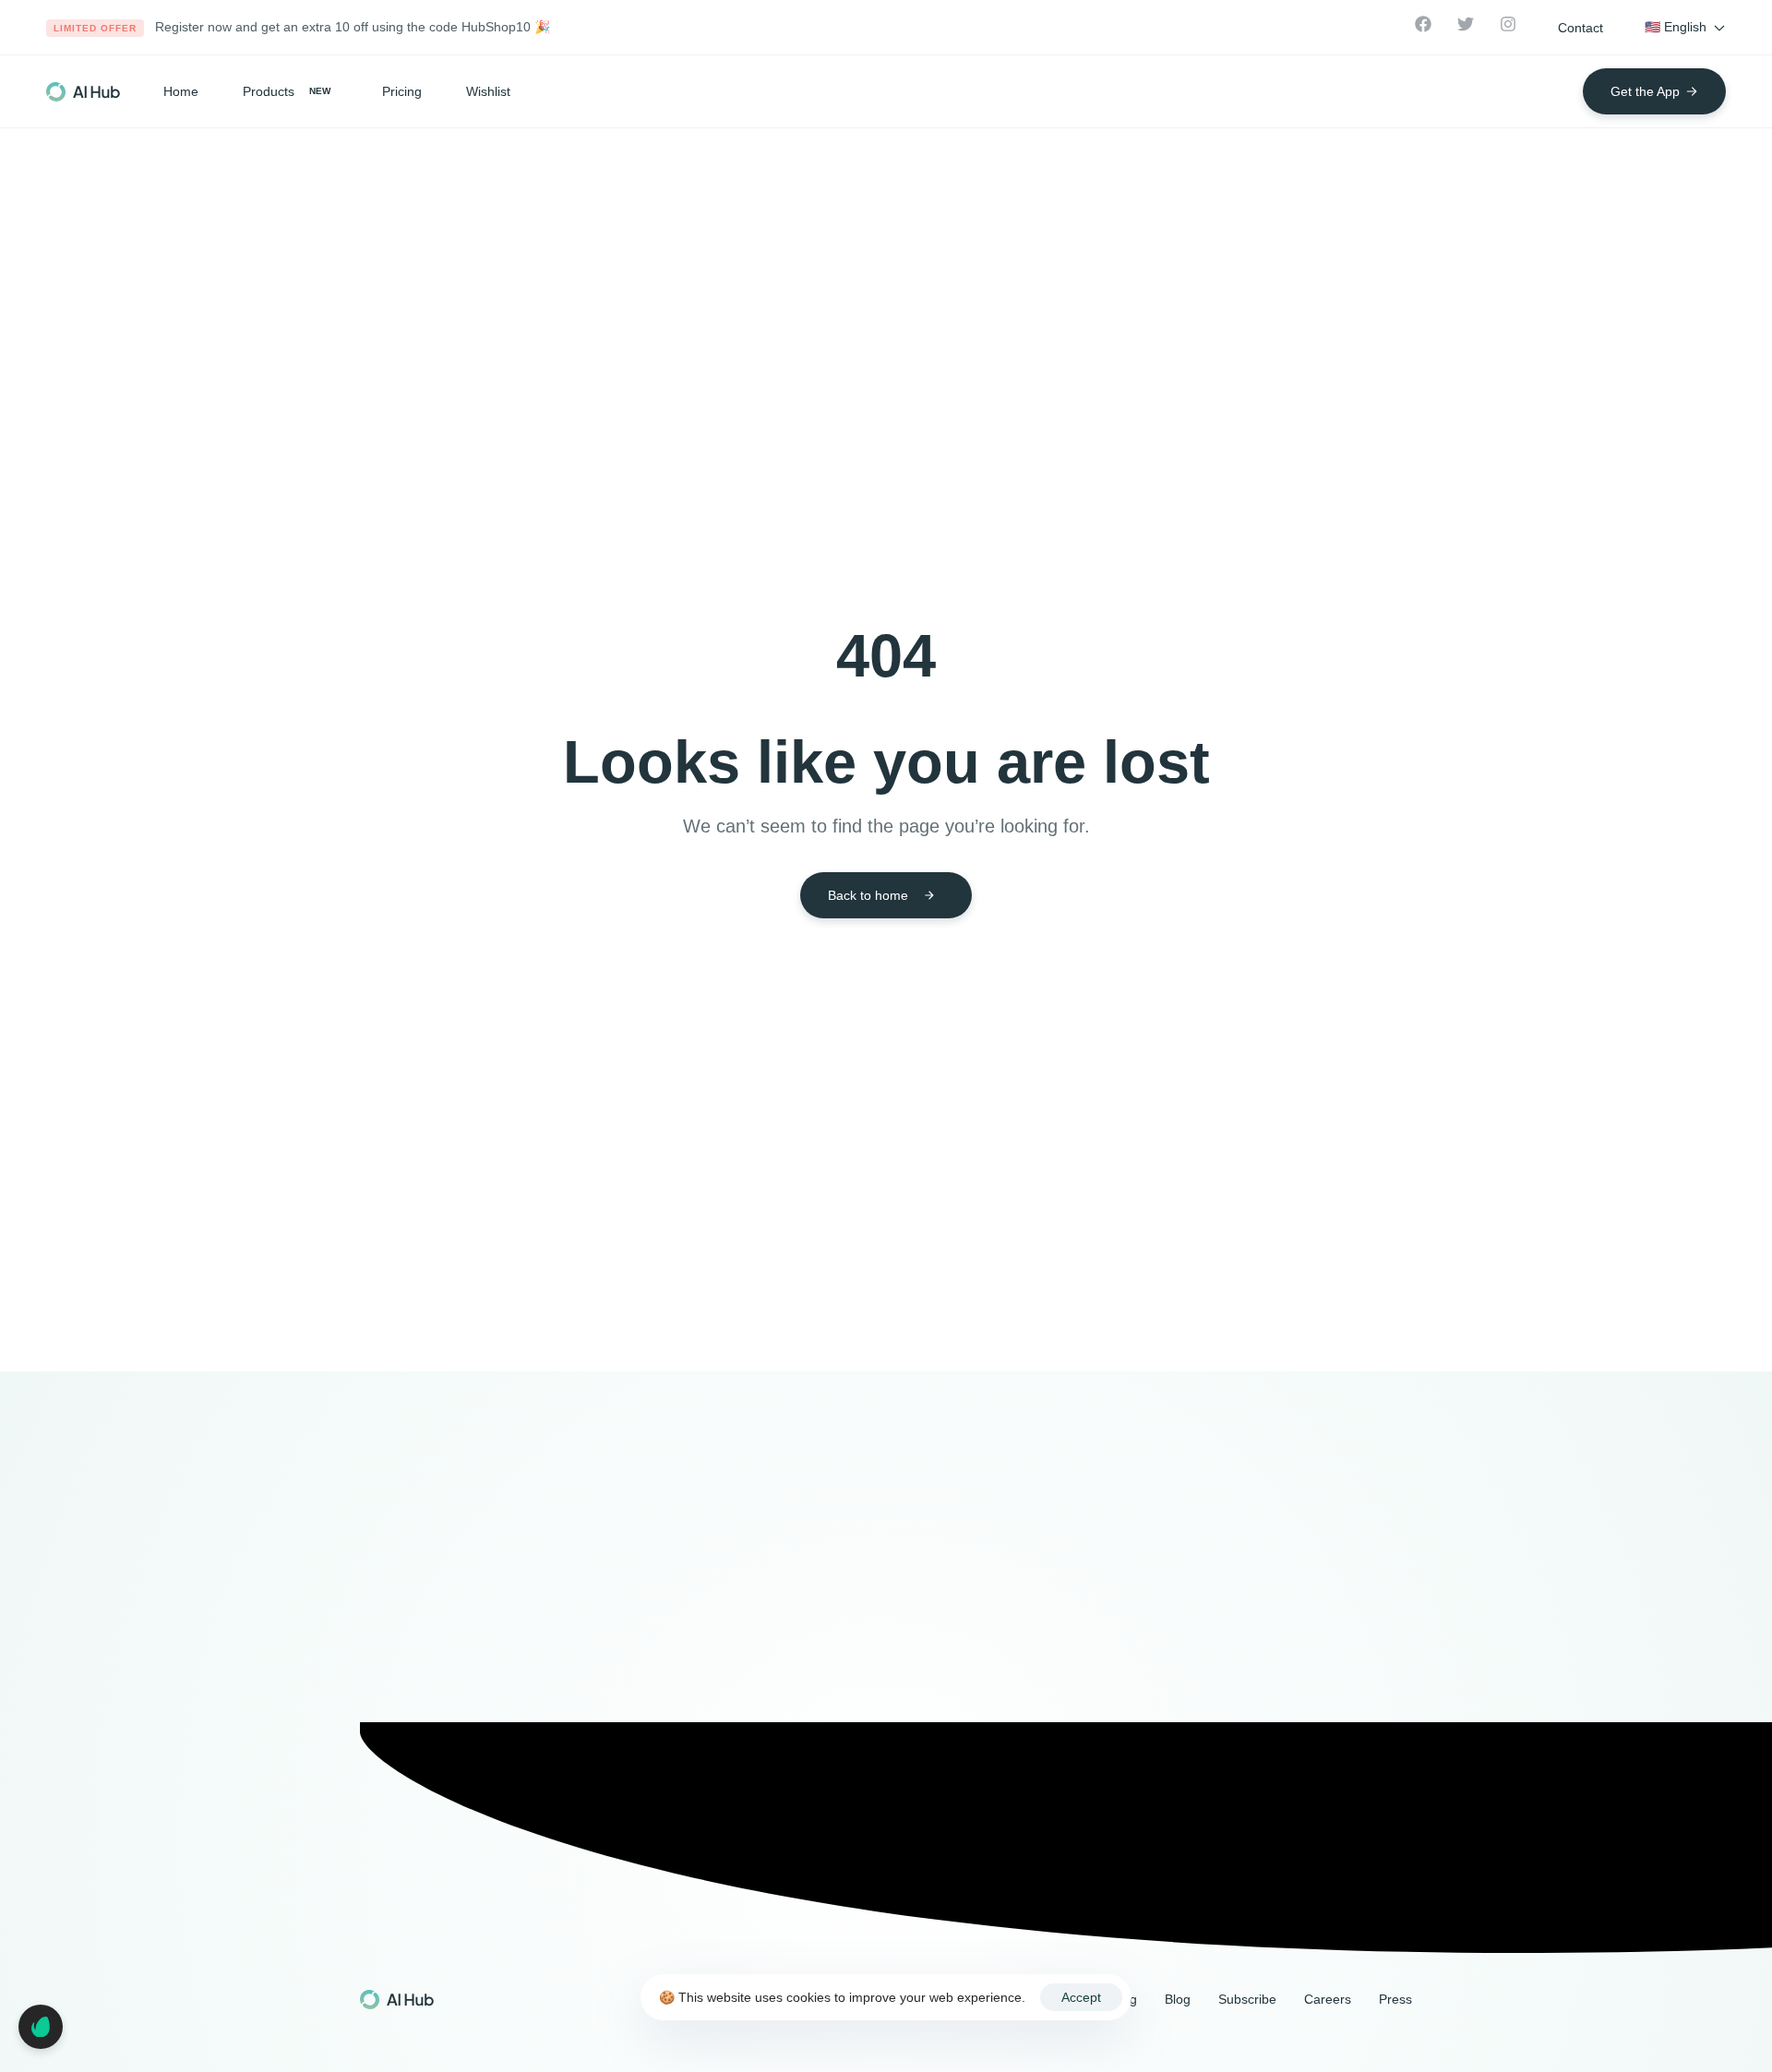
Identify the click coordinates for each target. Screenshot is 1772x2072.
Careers (1328, 1999)
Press (1395, 1999)
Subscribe (1247, 1999)
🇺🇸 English (1676, 27)
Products (287, 91)
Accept (1081, 1997)
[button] (1580, 28)
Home (181, 91)
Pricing (402, 91)
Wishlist (488, 91)
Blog (1178, 1999)
